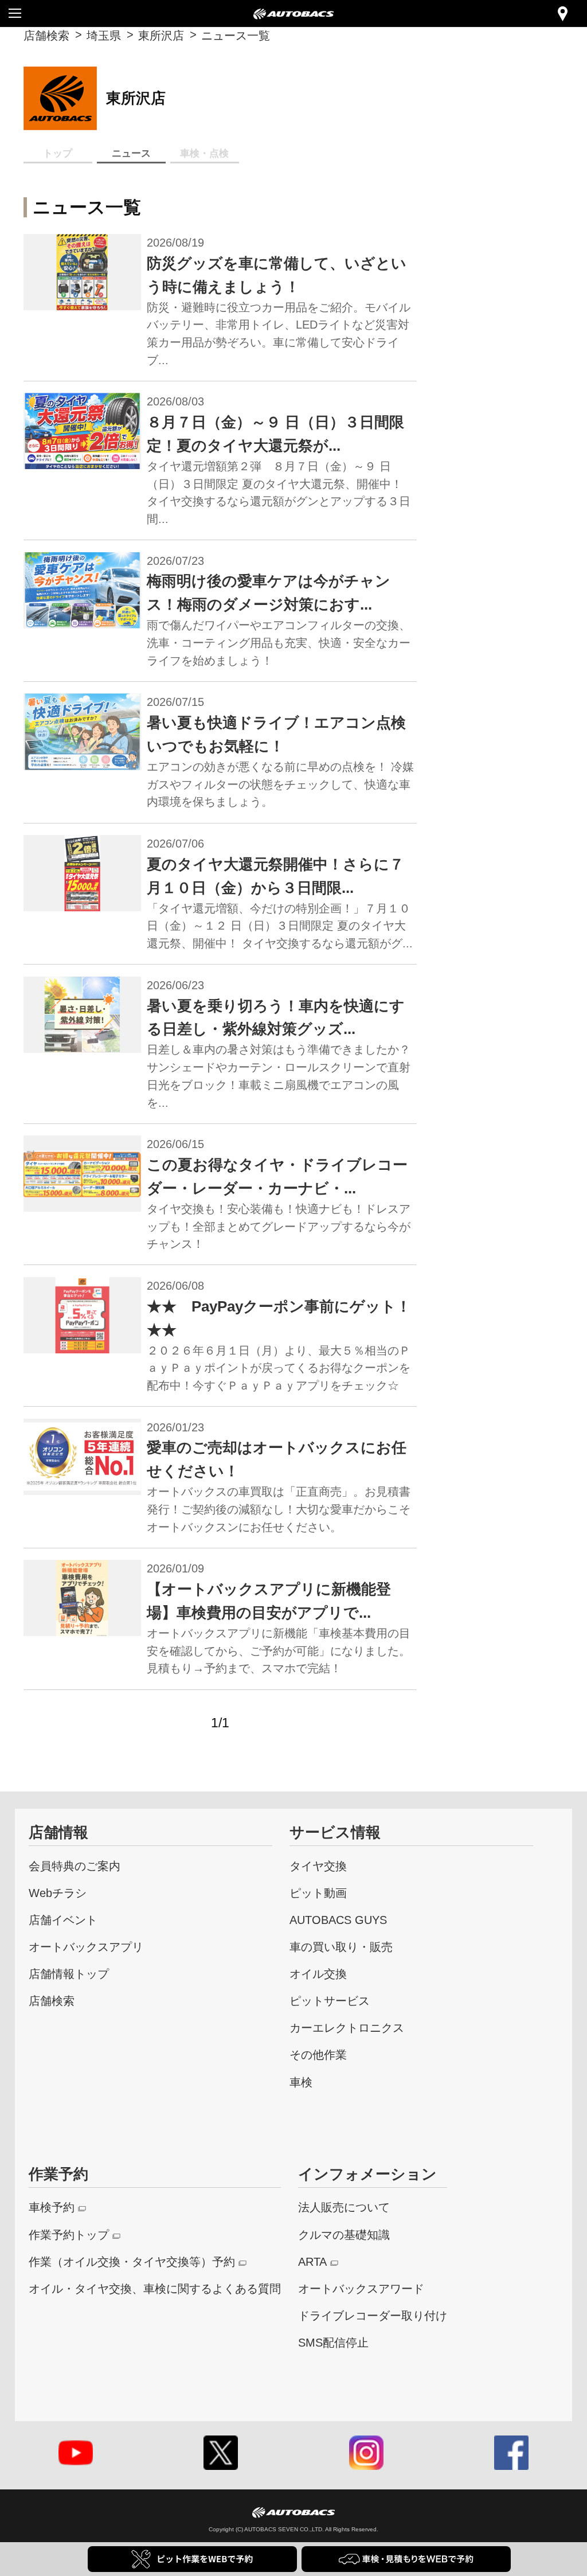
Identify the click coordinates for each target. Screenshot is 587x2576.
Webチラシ (58, 1893)
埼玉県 (104, 35)
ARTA (312, 2261)
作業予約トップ (69, 2235)
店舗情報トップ (69, 1974)
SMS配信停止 (333, 2342)
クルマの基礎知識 (344, 2235)
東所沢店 (161, 35)
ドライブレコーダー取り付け (373, 2315)
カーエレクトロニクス (347, 2027)
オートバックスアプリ (86, 1947)
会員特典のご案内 (75, 1866)
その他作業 (318, 2054)
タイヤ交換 (318, 1866)
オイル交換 (318, 1974)
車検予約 (52, 2207)
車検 (301, 2082)
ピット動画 (318, 1893)
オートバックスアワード (361, 2288)
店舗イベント (63, 1920)
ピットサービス (330, 2001)
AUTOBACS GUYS (338, 1920)
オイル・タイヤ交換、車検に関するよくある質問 (155, 2288)
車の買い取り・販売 (341, 1947)
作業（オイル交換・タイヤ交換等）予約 (132, 2261)
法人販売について (344, 2207)
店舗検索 (46, 35)
